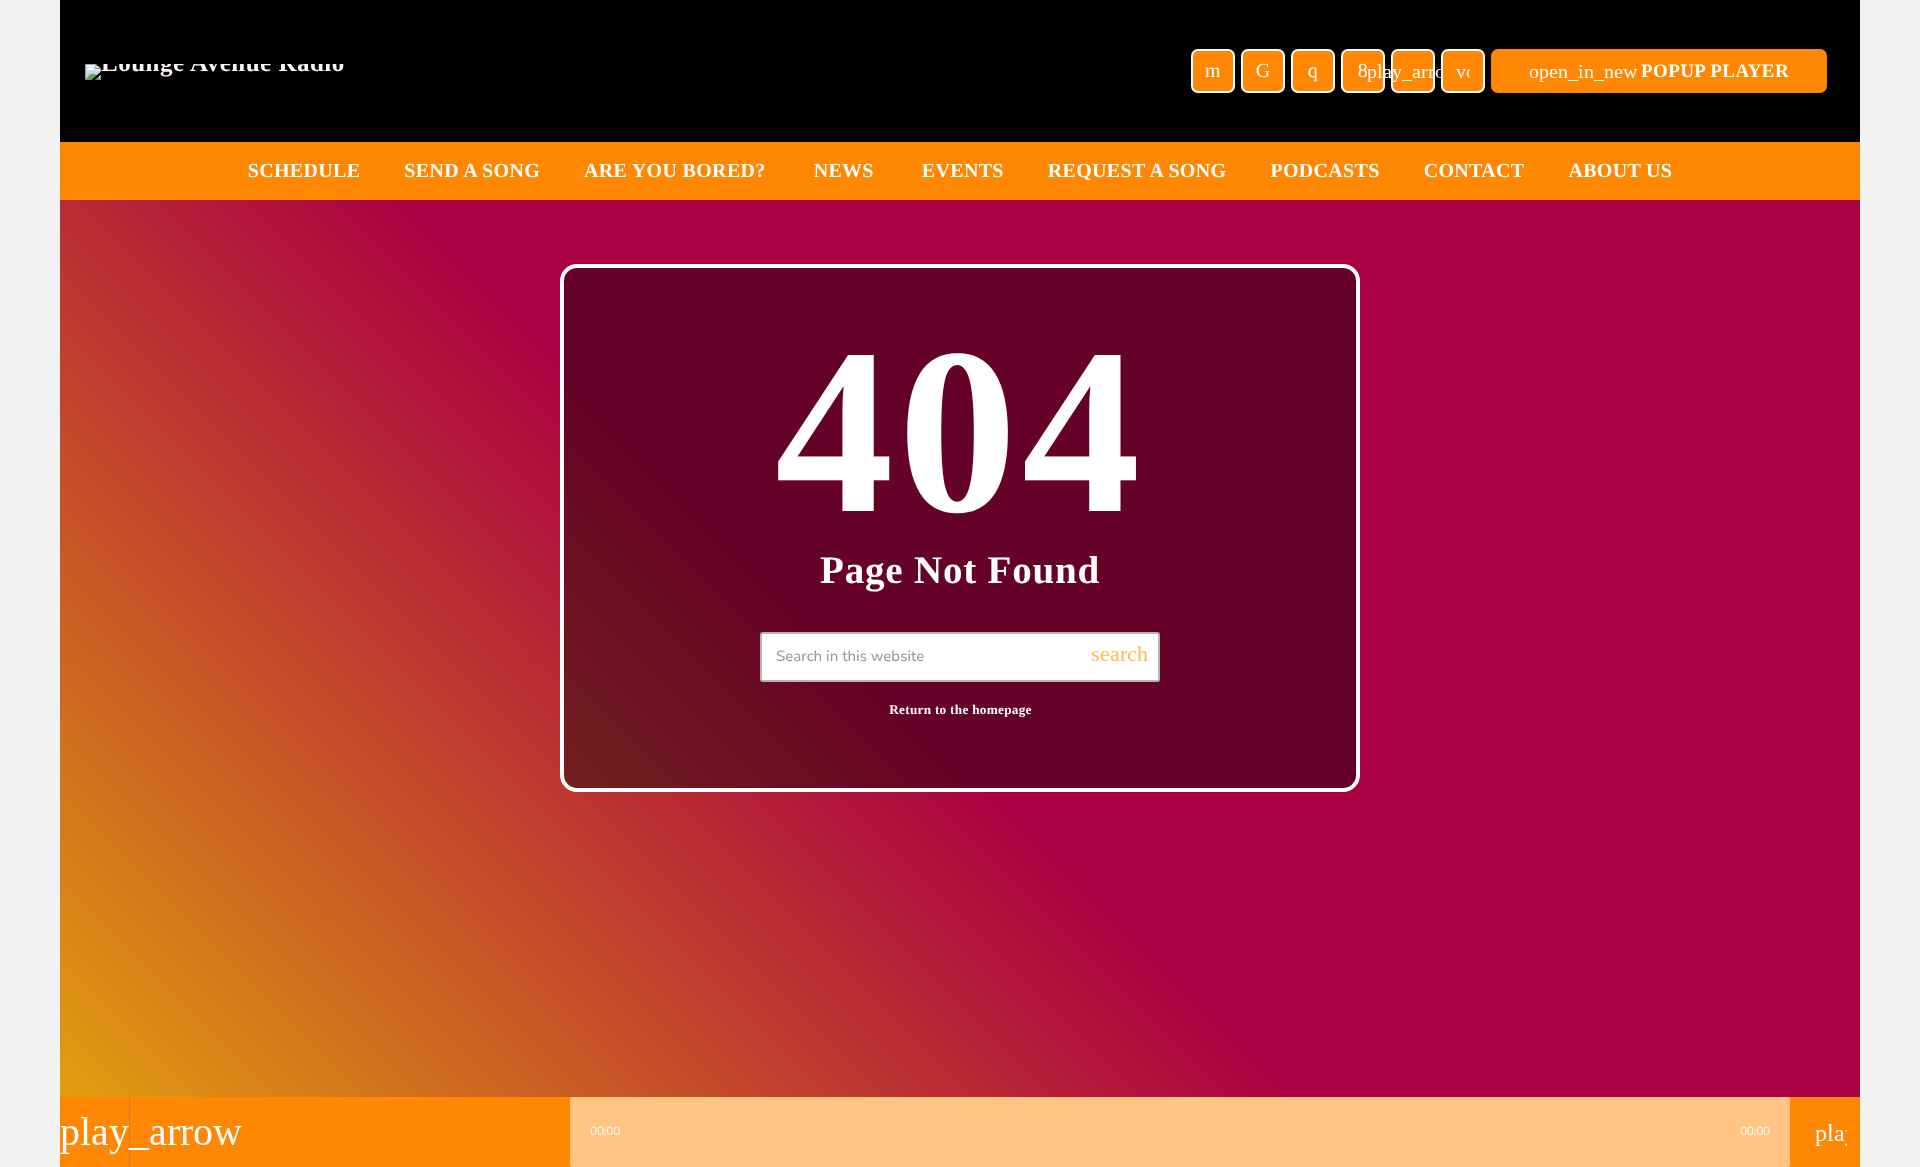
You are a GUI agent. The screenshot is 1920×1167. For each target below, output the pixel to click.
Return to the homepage (960, 709)
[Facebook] (1363, 71)
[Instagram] (1313, 71)
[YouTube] (1213, 71)
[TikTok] (1263, 71)
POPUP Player (1659, 71)
